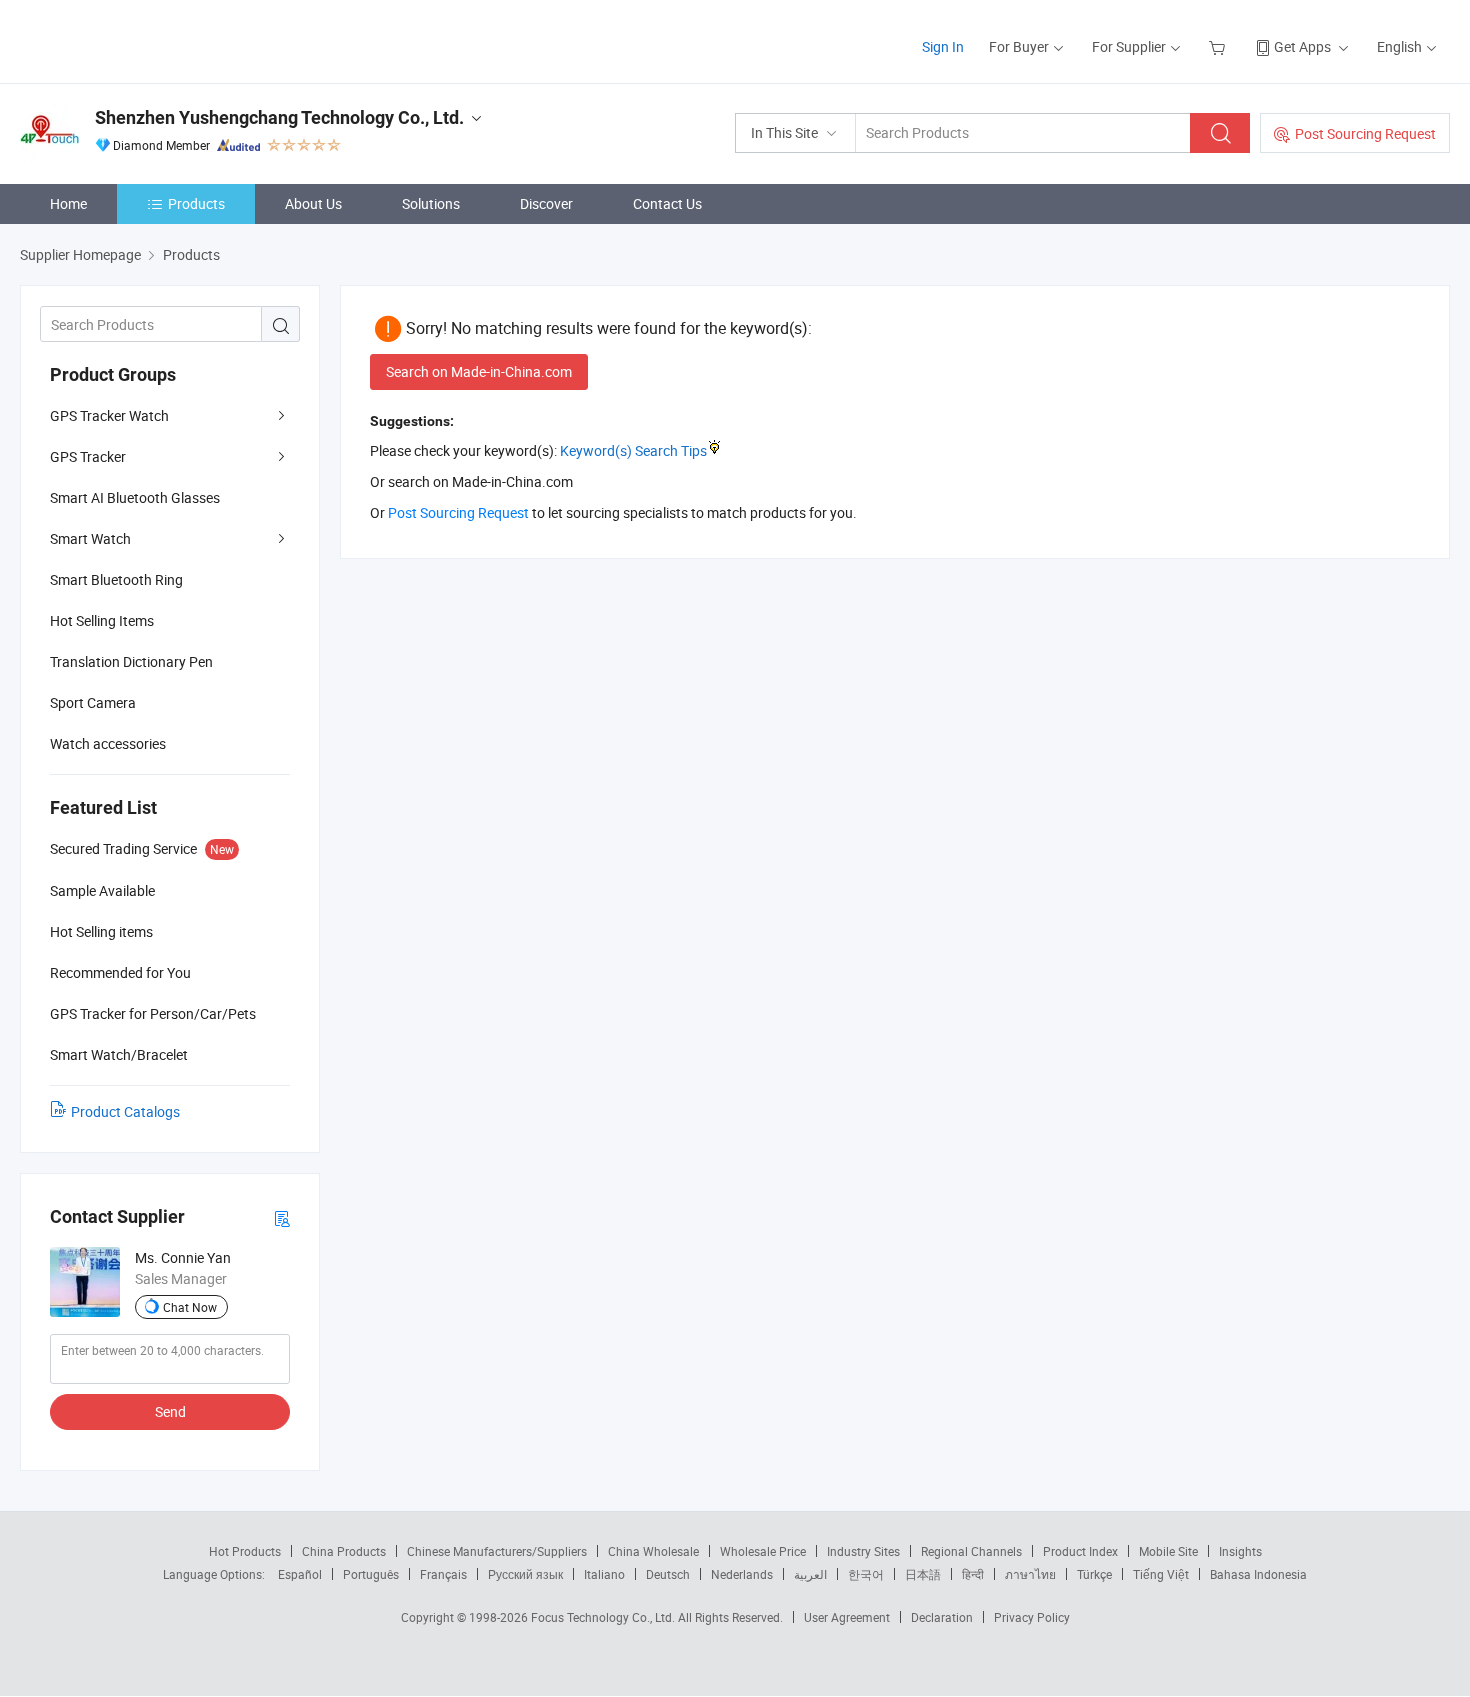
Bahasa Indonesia (1258, 1574)
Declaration (942, 1617)
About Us (313, 203)
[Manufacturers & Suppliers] (148, 39)
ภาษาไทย (1030, 1574)
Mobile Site (1168, 1551)
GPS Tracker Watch (109, 415)
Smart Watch (90, 538)
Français (443, 1574)
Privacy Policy (1032, 1617)
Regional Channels (971, 1551)
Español (300, 1574)
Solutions (431, 203)
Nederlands (742, 1574)
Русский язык (525, 1574)
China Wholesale (653, 1551)
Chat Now (190, 1307)
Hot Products (245, 1551)
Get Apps (1302, 46)
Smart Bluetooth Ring (116, 579)
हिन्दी (973, 1574)
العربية (810, 1574)
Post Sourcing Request (1365, 133)
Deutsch (668, 1574)
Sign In (943, 46)
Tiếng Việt (1161, 1574)
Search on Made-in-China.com (479, 371)
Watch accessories (108, 743)
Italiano (604, 1574)
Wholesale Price (763, 1551)
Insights (1240, 1551)
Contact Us (667, 203)
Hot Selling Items (102, 620)
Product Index (1080, 1551)
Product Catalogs (125, 1111)
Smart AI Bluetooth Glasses (135, 497)
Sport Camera (93, 702)
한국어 (866, 1574)
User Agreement (847, 1617)
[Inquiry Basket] (1219, 46)
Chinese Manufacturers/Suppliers (497, 1551)
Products (196, 203)
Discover (546, 203)
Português (371, 1574)
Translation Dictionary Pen (131, 661)
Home (68, 203)
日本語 (923, 1574)
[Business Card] (282, 1217)
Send (170, 1411)
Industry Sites (863, 1551)
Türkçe (1094, 1574)
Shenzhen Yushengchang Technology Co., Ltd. (279, 117)
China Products (344, 1551)
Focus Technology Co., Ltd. (604, 1617)
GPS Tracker (88, 456)
